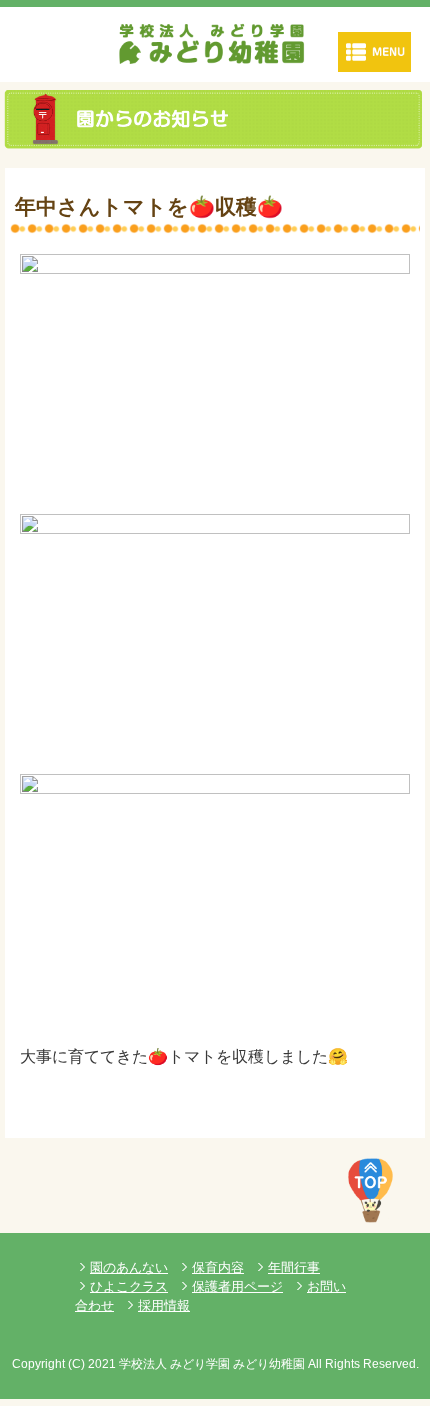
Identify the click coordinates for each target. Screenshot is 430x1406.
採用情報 (164, 1305)
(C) (76, 1364)
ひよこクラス (129, 1286)
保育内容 (218, 1267)
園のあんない (129, 1267)
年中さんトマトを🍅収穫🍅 (149, 206)
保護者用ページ (237, 1286)
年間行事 (294, 1267)
